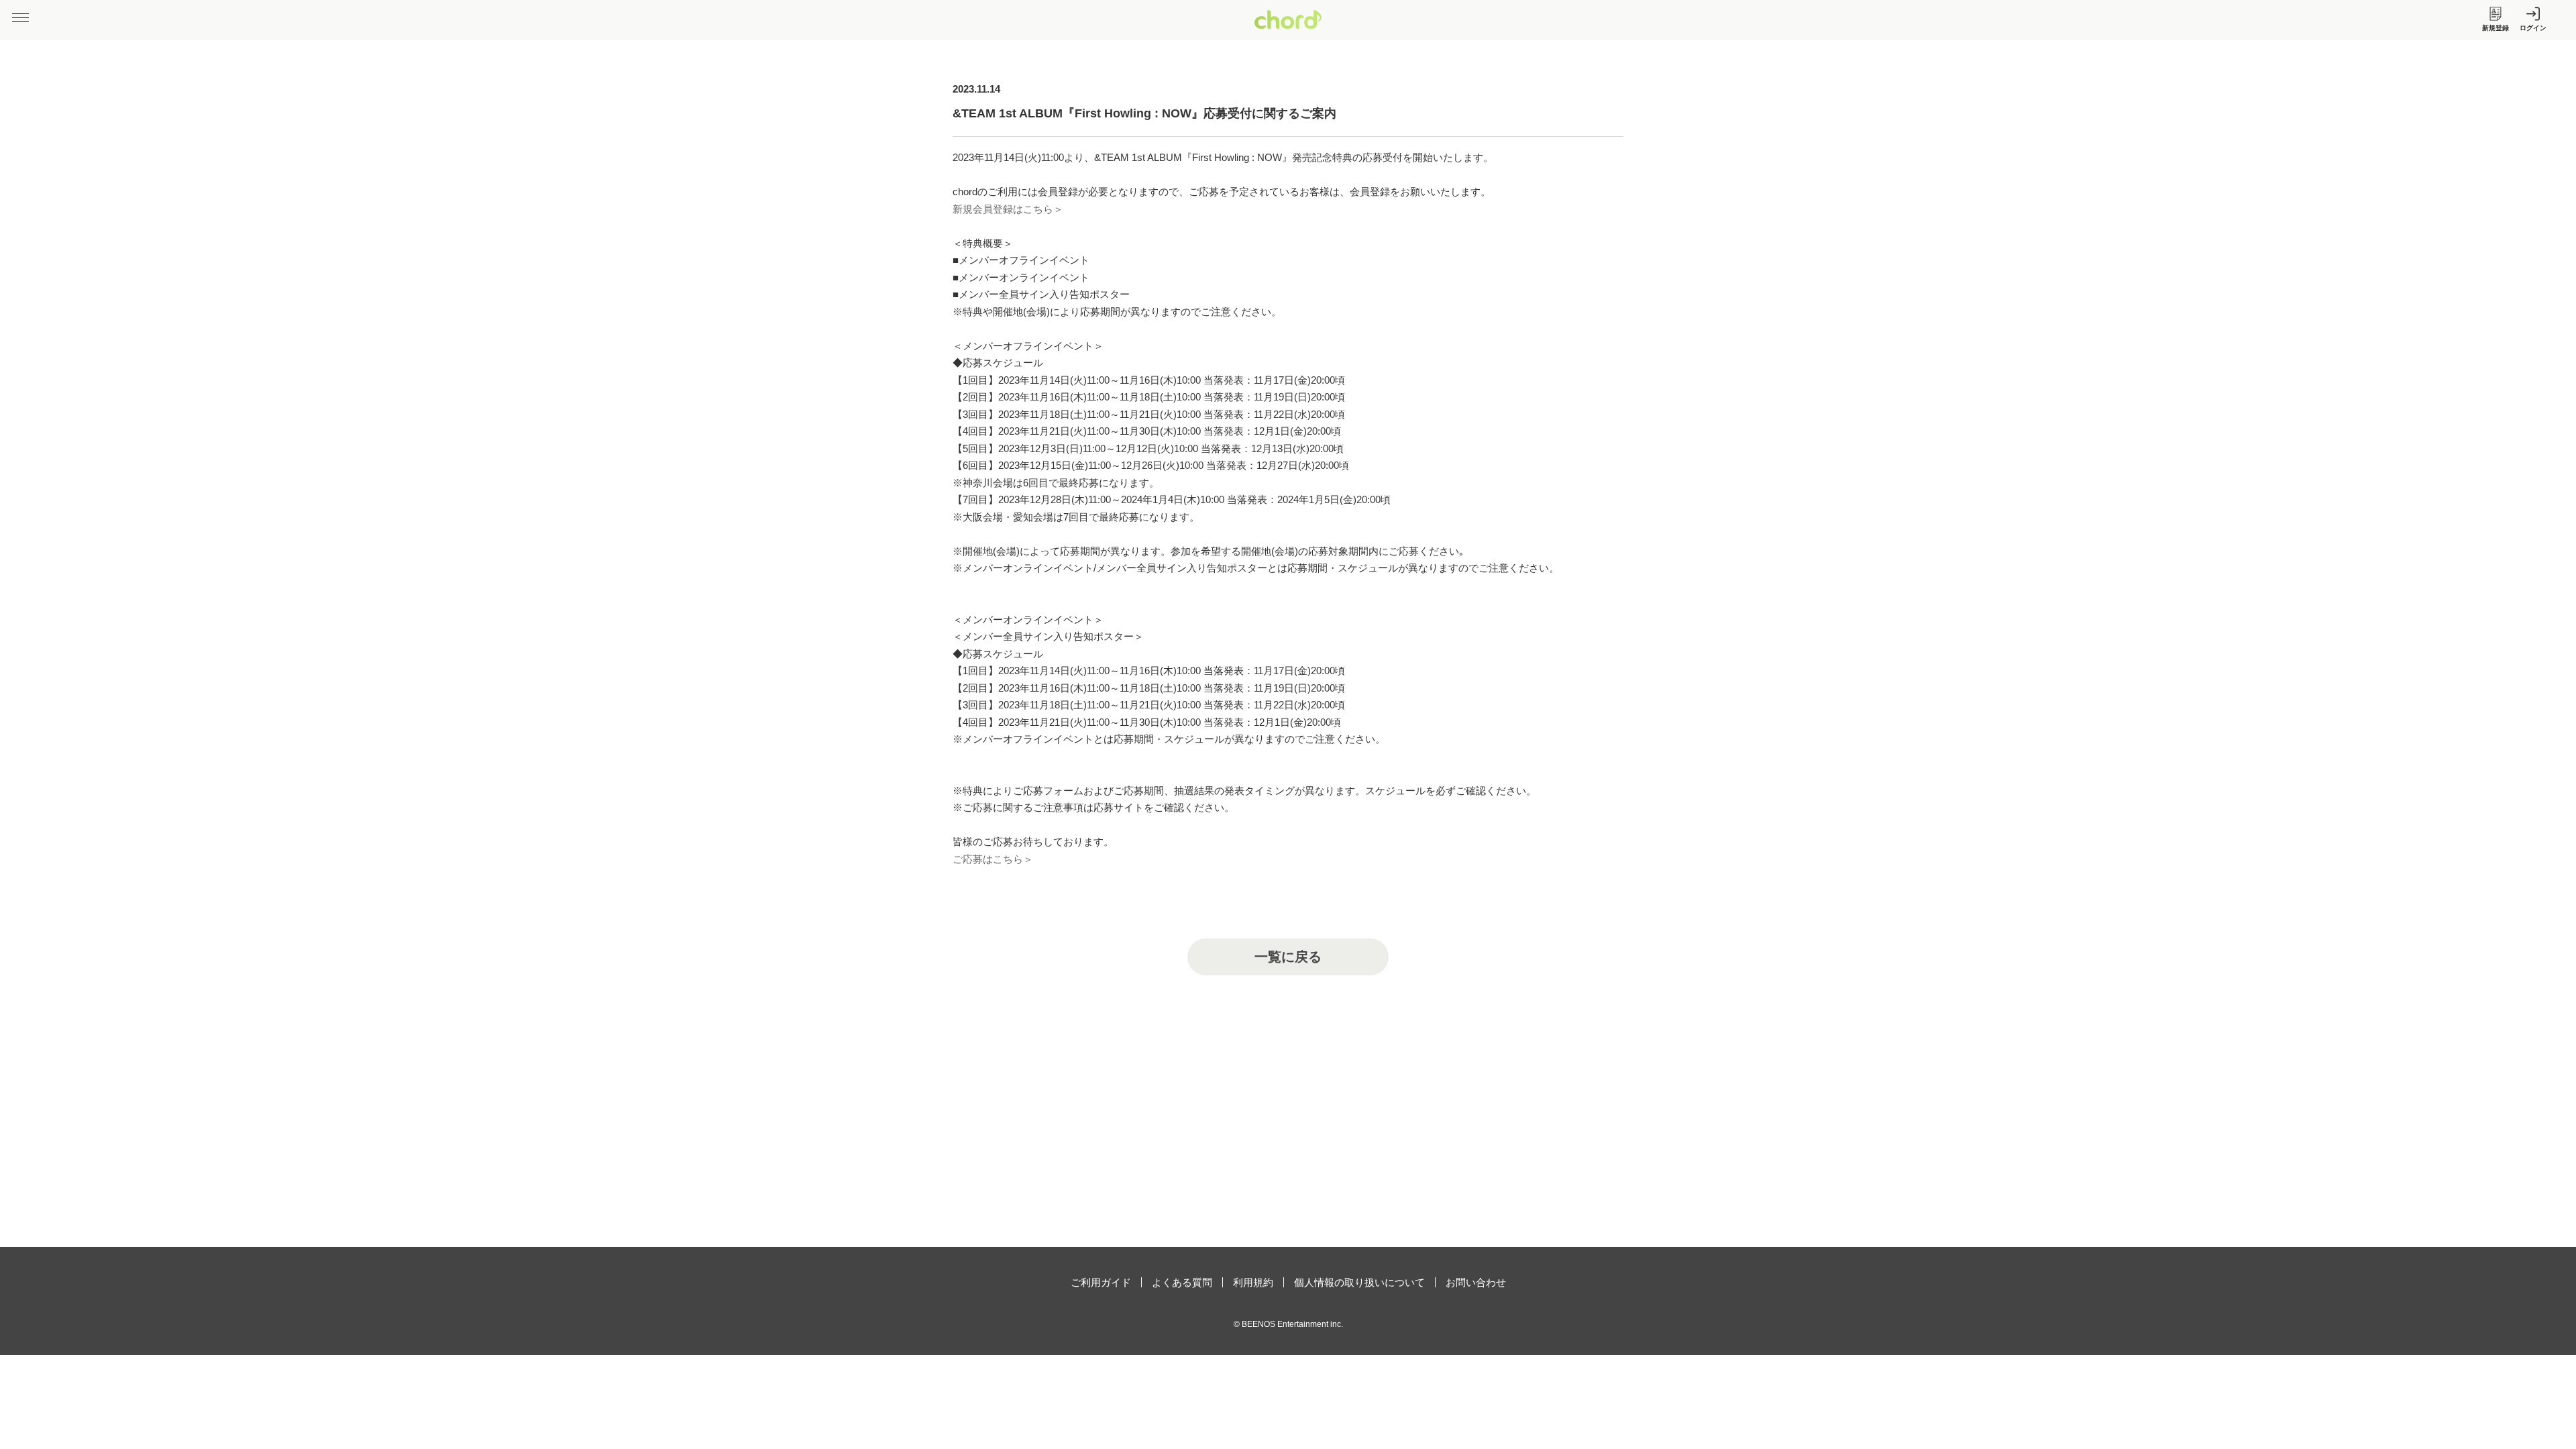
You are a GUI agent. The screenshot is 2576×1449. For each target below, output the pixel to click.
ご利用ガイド (1101, 1282)
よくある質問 (1182, 1282)
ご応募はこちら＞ (993, 859)
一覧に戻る (1288, 957)
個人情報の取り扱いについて (1359, 1282)
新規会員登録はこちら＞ (1008, 209)
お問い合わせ (1476, 1282)
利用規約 (1253, 1282)
